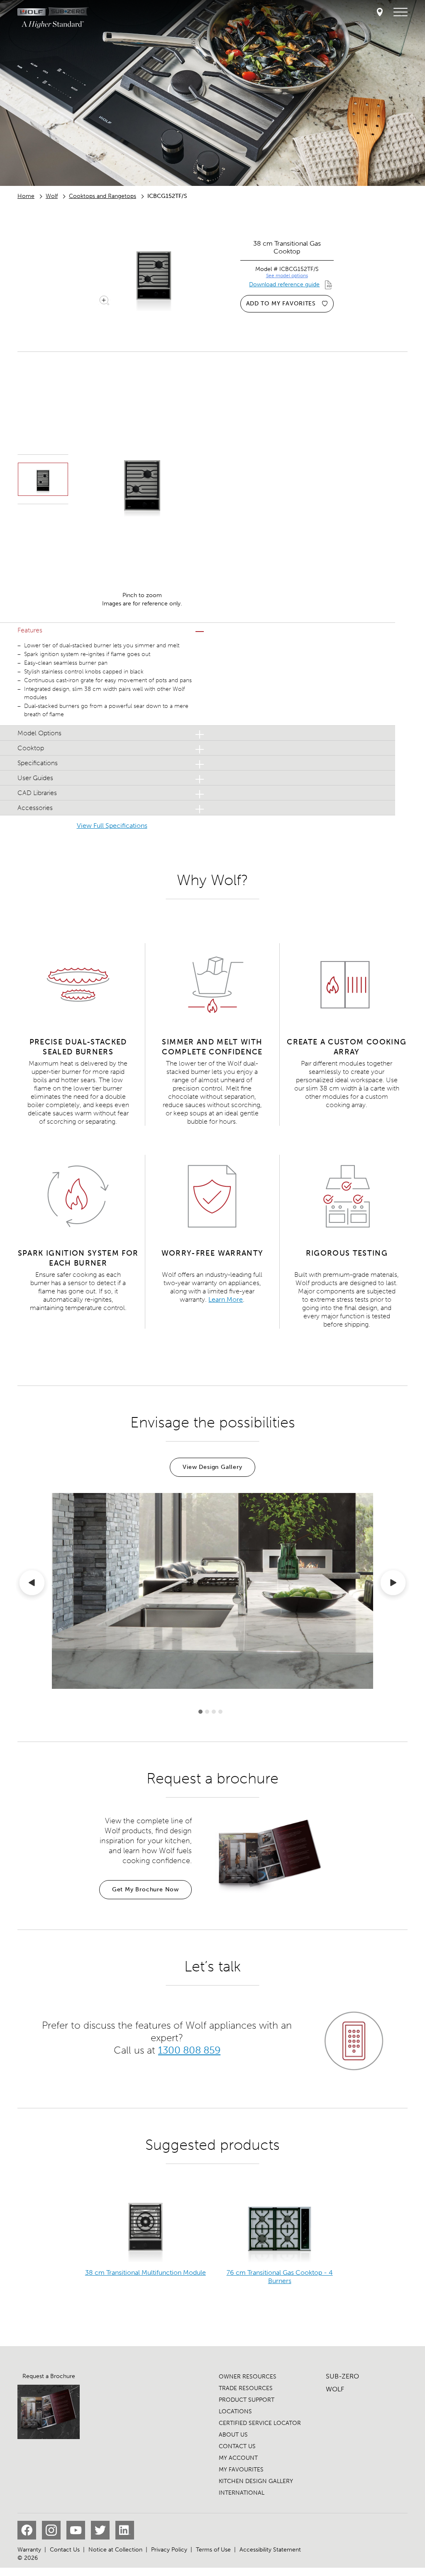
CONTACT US (237, 2446)
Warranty (29, 2550)
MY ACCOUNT (238, 2458)
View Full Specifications (112, 826)
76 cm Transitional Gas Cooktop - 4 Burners (280, 2277)
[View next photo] (393, 1584)
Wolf (52, 196)
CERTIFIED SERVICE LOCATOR (260, 2423)
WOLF (335, 2389)
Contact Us (65, 2550)
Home (26, 196)
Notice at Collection (115, 2550)
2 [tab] (207, 1712)
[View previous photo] (32, 1584)
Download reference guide (284, 284)
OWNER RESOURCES (248, 2377)
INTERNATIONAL (242, 2493)
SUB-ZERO (342, 2376)
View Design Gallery (212, 1467)
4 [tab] (220, 1712)
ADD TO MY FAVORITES (281, 304)
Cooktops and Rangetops (103, 196)
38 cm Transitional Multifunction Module (145, 2272)
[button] (112, 630)
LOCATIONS (235, 2411)
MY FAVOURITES (241, 2470)
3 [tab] (214, 1712)
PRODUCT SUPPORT (247, 2400)
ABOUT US (233, 2435)
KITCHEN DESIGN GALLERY (256, 2481)
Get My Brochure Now (145, 1889)
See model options (287, 276)
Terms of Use (213, 2550)
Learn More (226, 1299)
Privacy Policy (169, 2550)
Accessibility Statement (270, 2550)
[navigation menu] (401, 12)
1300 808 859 (189, 2050)
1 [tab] (200, 1712)
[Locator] (380, 13)
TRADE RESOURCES (246, 2388)
